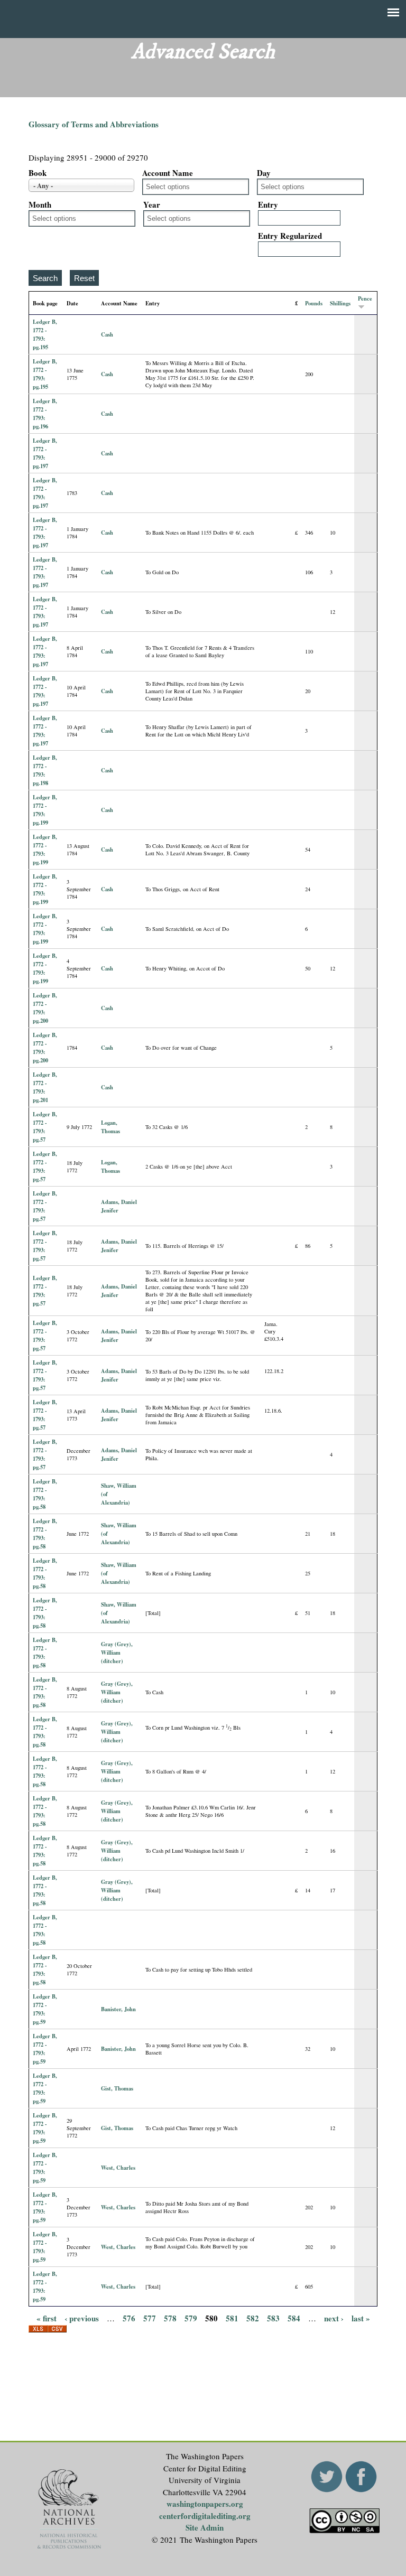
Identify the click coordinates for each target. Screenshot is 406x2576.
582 (253, 2318)
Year (152, 204)
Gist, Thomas (117, 2088)
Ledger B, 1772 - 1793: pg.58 (45, 1494)
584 (294, 2318)
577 (150, 2318)
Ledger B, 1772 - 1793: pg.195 (45, 334)
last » (361, 2318)
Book (38, 173)
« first (47, 2318)
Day (264, 173)
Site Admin (205, 2527)
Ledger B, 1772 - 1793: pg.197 (45, 453)
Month (40, 204)
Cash (107, 334)
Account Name (168, 173)
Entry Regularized (290, 236)
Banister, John (118, 2009)
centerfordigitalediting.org (205, 2516)
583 (273, 2318)
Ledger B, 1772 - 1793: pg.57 (45, 1127)
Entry (268, 204)
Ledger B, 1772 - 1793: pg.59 (45, 2009)
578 (170, 2318)
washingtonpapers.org (205, 2504)
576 (129, 2318)
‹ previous (82, 2318)
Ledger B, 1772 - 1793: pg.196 (45, 414)
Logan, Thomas (110, 1127)
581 (232, 2318)
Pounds (314, 303)
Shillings (340, 303)
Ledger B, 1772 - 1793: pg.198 (45, 770)
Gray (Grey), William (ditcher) (117, 1653)
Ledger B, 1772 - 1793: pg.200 (45, 1008)
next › (334, 2318)
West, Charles (118, 2168)
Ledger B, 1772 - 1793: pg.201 (45, 1087)
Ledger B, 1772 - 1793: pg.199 (45, 810)
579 (191, 2318)
